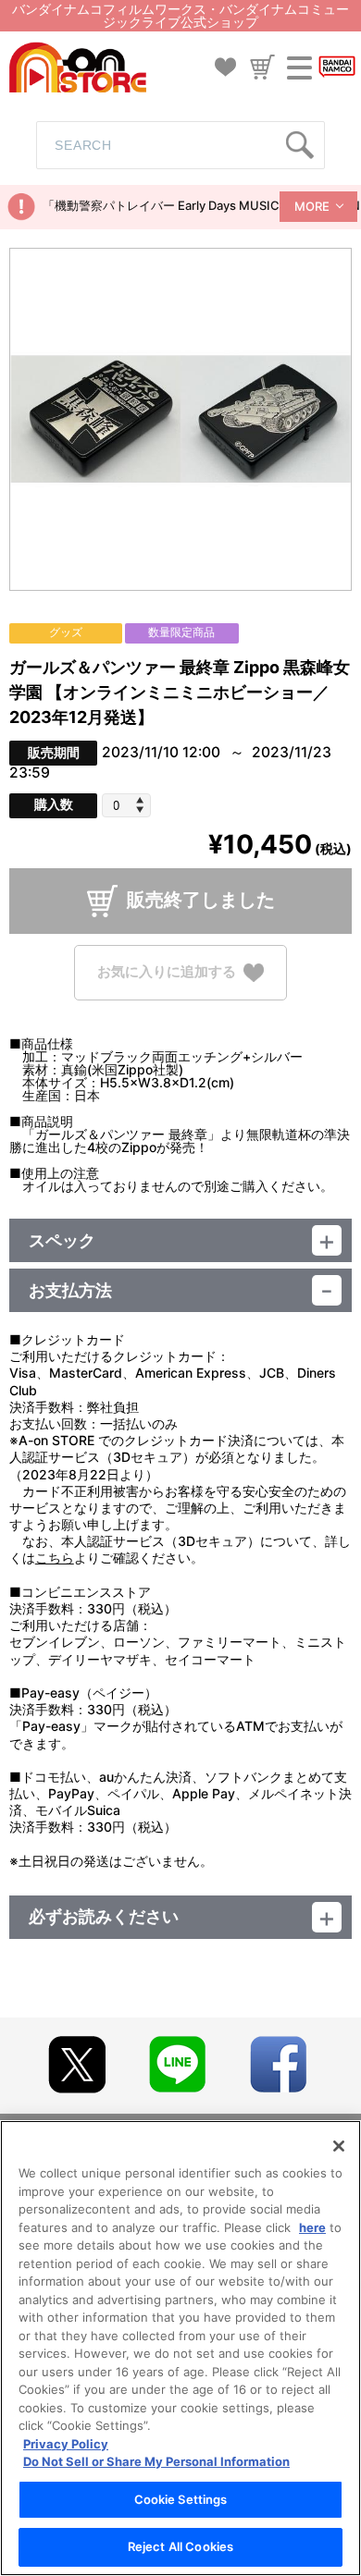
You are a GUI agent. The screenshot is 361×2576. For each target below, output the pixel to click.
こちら (55, 1558)
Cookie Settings (181, 2499)
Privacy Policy (66, 2444)
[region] (180, 2348)
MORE (312, 206)
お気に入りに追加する (167, 971)
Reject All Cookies (180, 2546)
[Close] (339, 2146)
